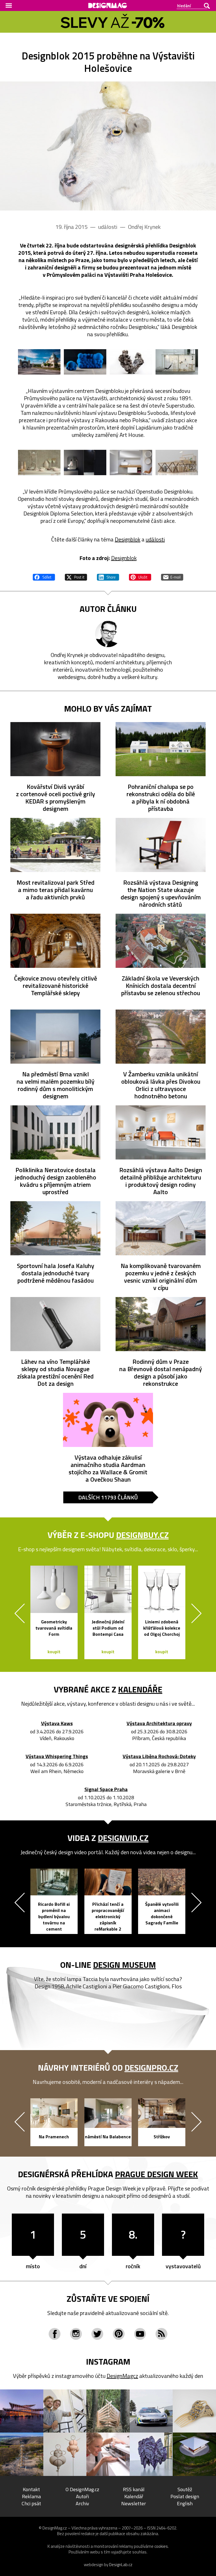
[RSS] (161, 2334)
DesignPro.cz (151, 2068)
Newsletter (134, 2503)
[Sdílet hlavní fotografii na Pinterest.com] (140, 576)
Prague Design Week (157, 2174)
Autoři (82, 2496)
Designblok (128, 539)
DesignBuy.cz (142, 1535)
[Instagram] (76, 2334)
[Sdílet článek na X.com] (76, 576)
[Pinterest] (119, 2334)
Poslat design (185, 2496)
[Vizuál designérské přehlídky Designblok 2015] (108, 146)
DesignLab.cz (121, 2565)
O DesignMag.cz (82, 2489)
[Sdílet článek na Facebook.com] (44, 576)
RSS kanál (134, 2489)
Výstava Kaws (57, 1724)
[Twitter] (97, 2334)
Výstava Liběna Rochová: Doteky (159, 1757)
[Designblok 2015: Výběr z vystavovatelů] (85, 362)
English (185, 2503)
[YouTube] (140, 2334)
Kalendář (134, 2496)
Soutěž (185, 2489)
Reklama (31, 2496)
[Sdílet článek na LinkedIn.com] (108, 576)
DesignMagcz (122, 2376)
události (155, 539)
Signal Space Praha (106, 1790)
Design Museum (124, 1965)
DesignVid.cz (123, 1838)
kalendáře (140, 1689)
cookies (161, 2546)
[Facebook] (55, 2334)
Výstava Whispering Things (57, 1757)
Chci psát (31, 2503)
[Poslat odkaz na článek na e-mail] (172, 576)
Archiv (82, 2503)
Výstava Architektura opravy (159, 1724)
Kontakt (31, 2489)
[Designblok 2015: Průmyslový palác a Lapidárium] (39, 362)
